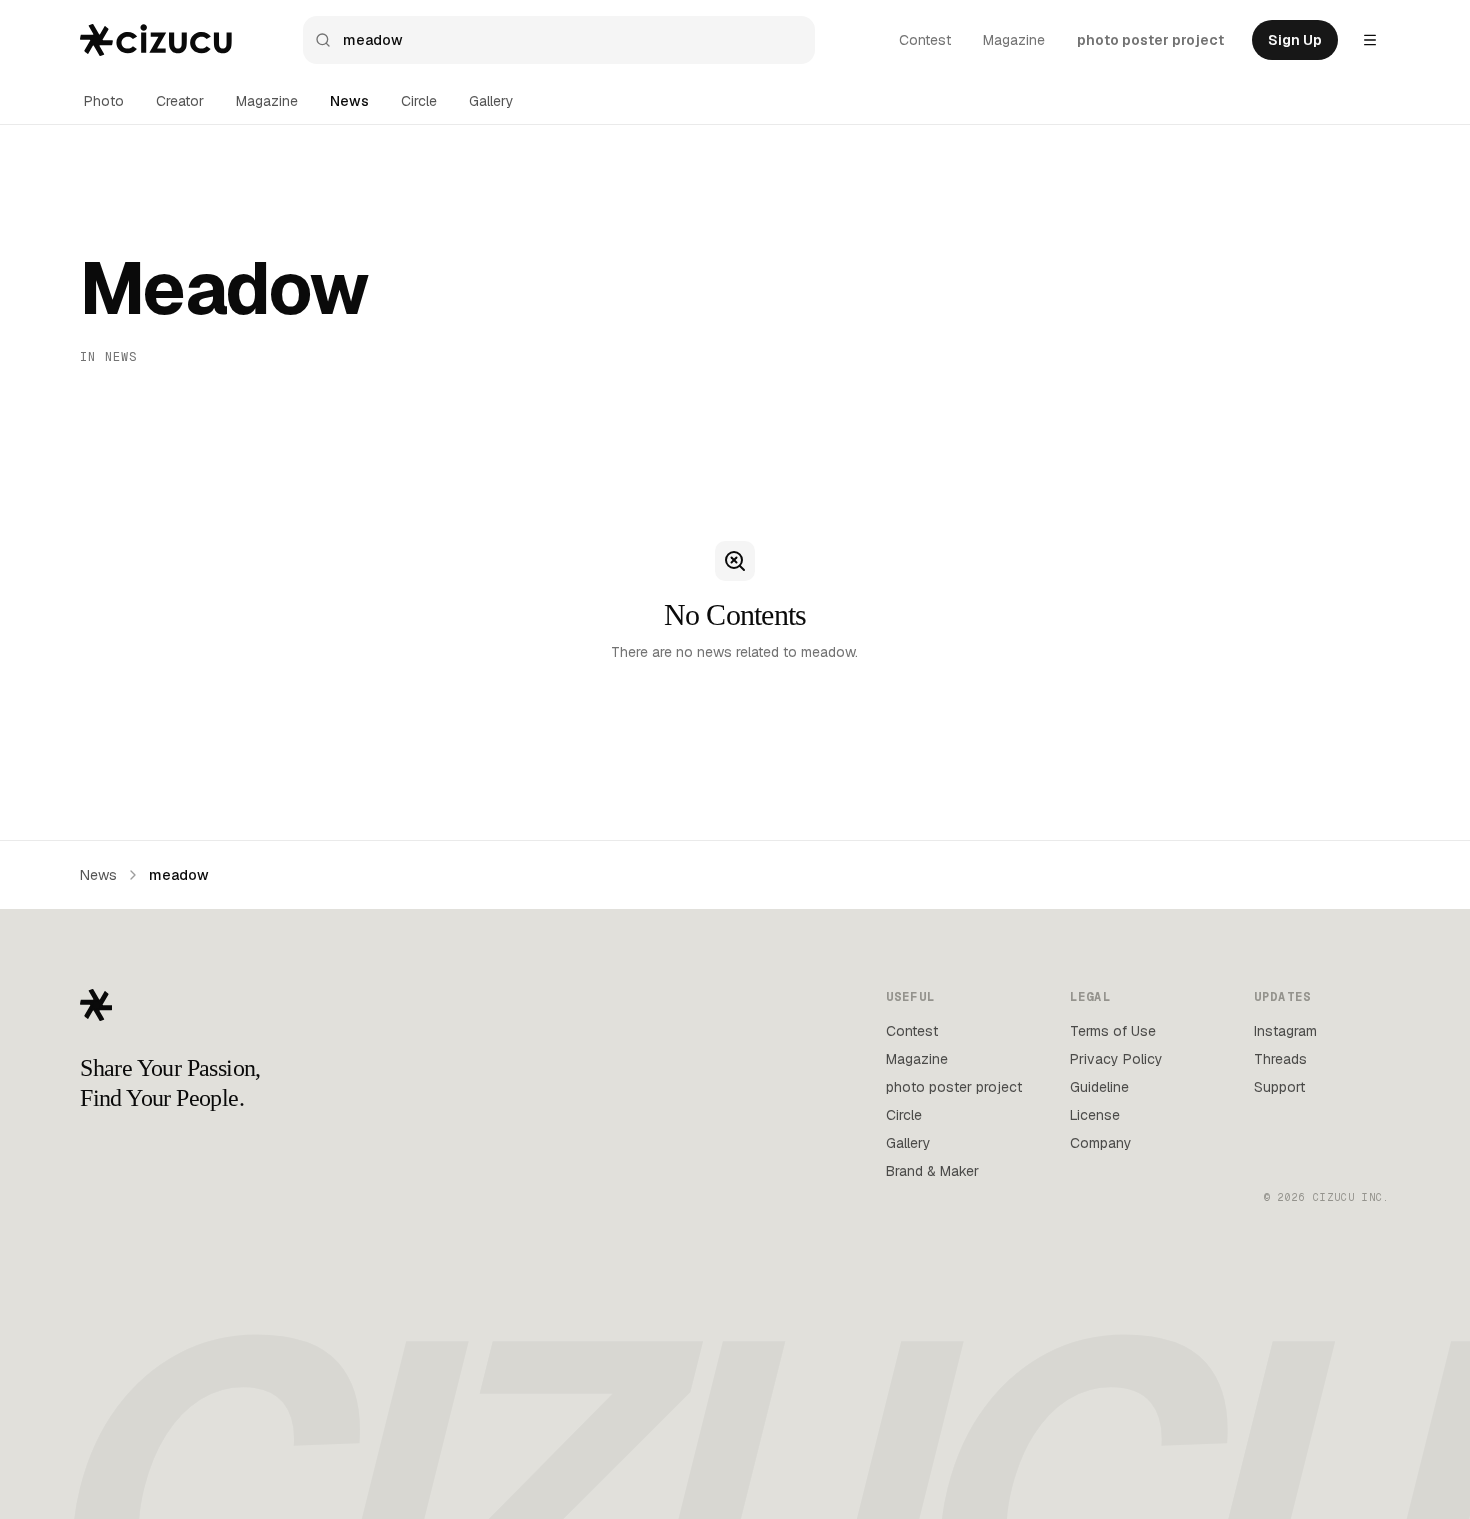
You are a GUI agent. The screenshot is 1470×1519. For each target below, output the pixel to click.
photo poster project (1150, 40)
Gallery (491, 101)
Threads (1280, 1059)
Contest (925, 40)
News (349, 101)
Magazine (1014, 40)
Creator (180, 101)
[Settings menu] (1370, 40)
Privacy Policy (1116, 1059)
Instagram (1285, 1031)
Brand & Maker (932, 1171)
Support (1279, 1087)
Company (1101, 1143)
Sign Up (1295, 40)
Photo (104, 101)
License (1095, 1115)
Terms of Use (1113, 1031)
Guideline (1099, 1087)
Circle (419, 101)
